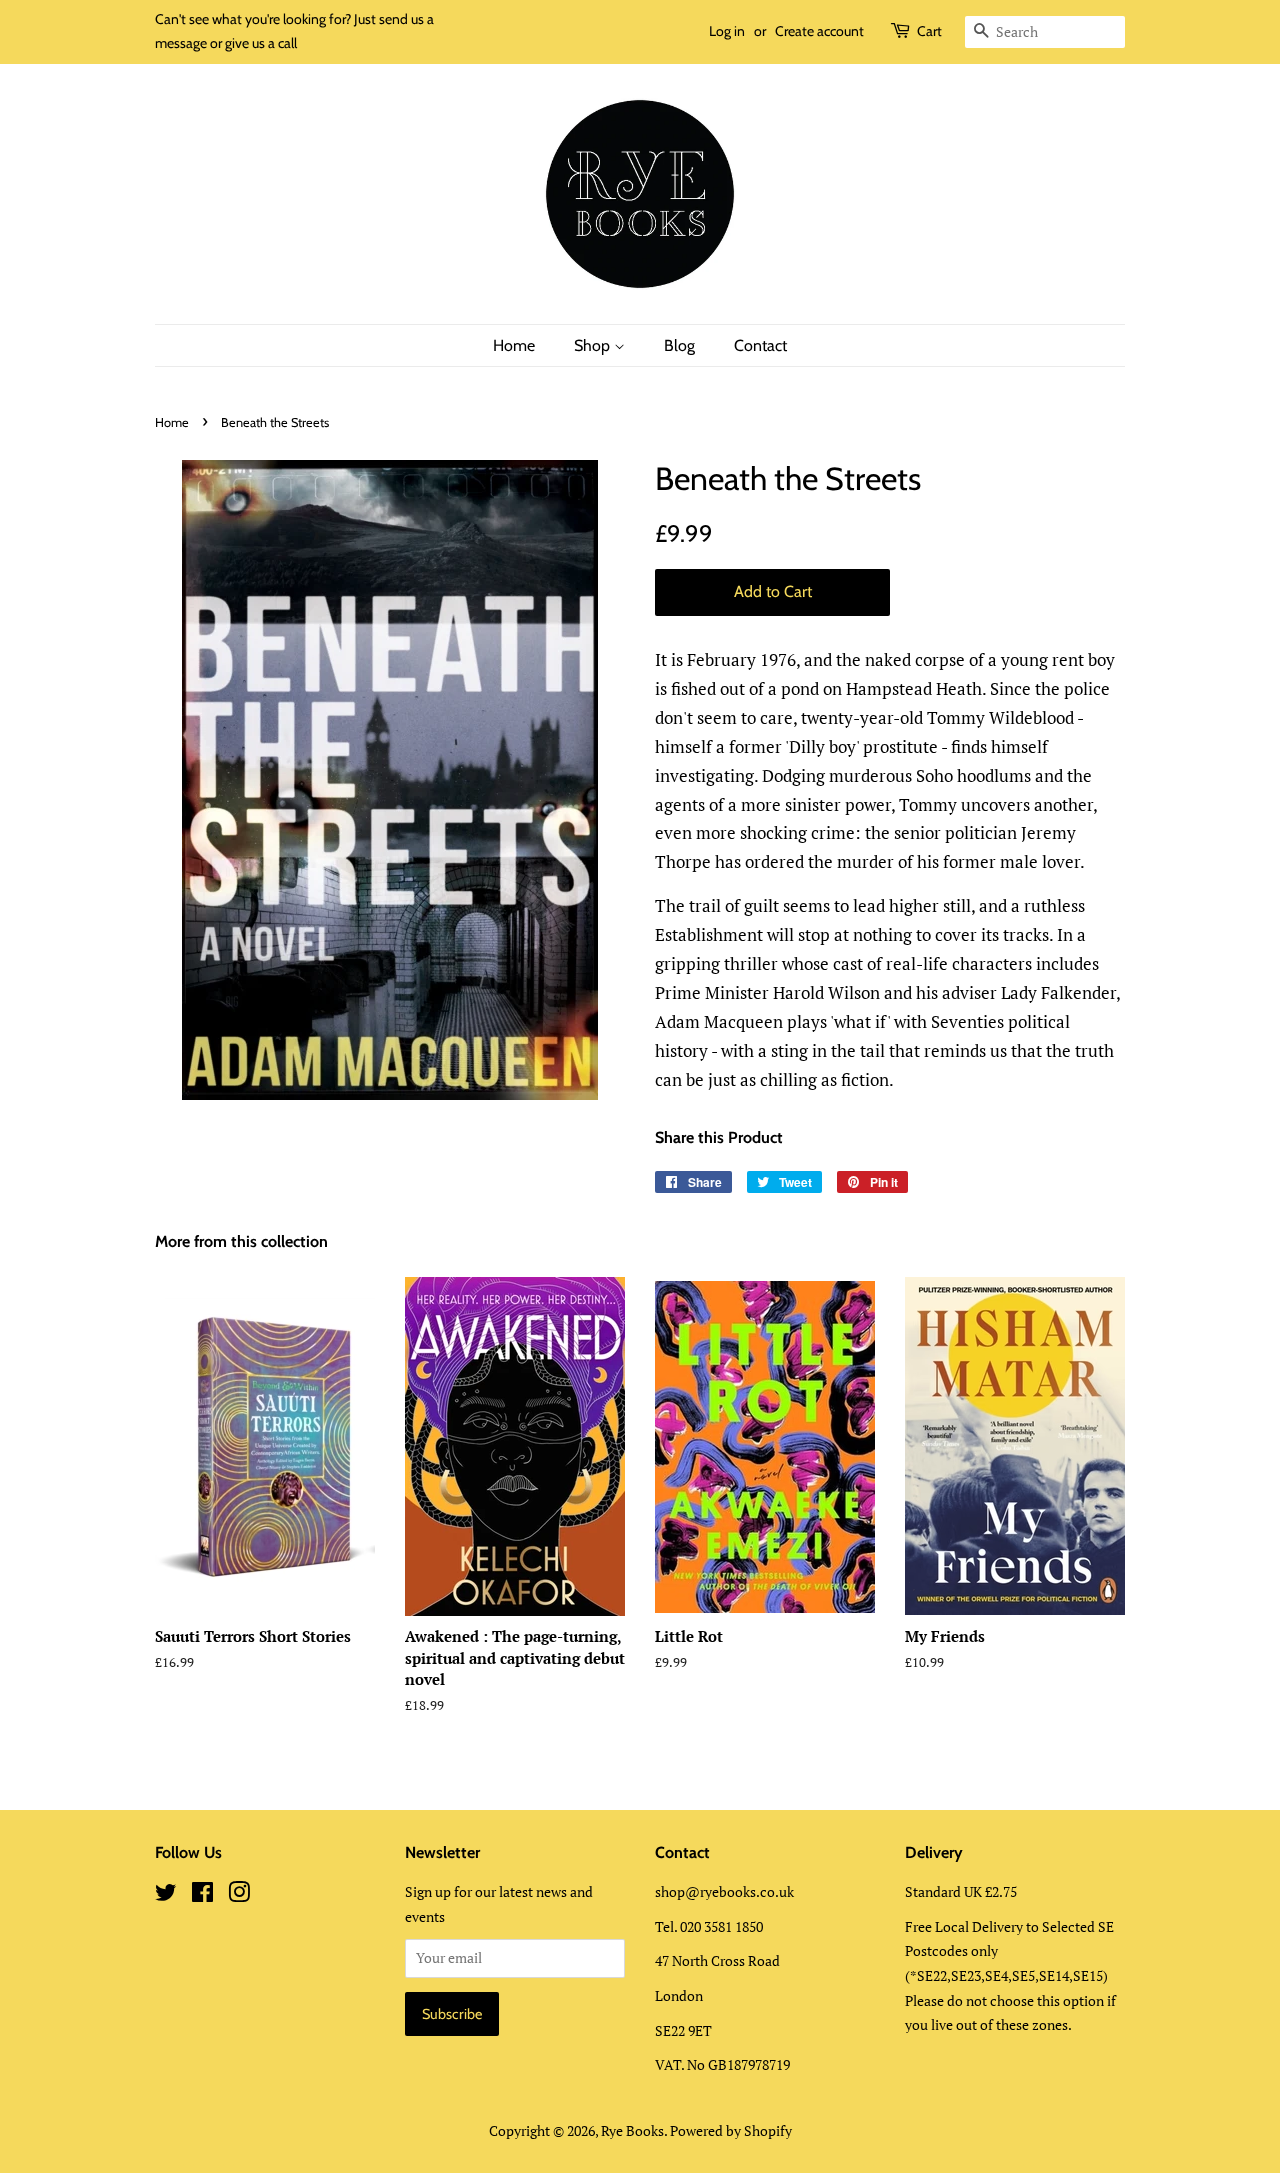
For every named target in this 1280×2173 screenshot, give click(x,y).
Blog (679, 345)
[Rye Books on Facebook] (202, 1895)
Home (514, 345)
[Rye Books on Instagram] (239, 1895)
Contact (760, 345)
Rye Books (632, 2130)
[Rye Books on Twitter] (166, 1895)
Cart (929, 31)
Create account (819, 31)
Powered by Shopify (731, 2130)
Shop (594, 345)
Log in (727, 31)
